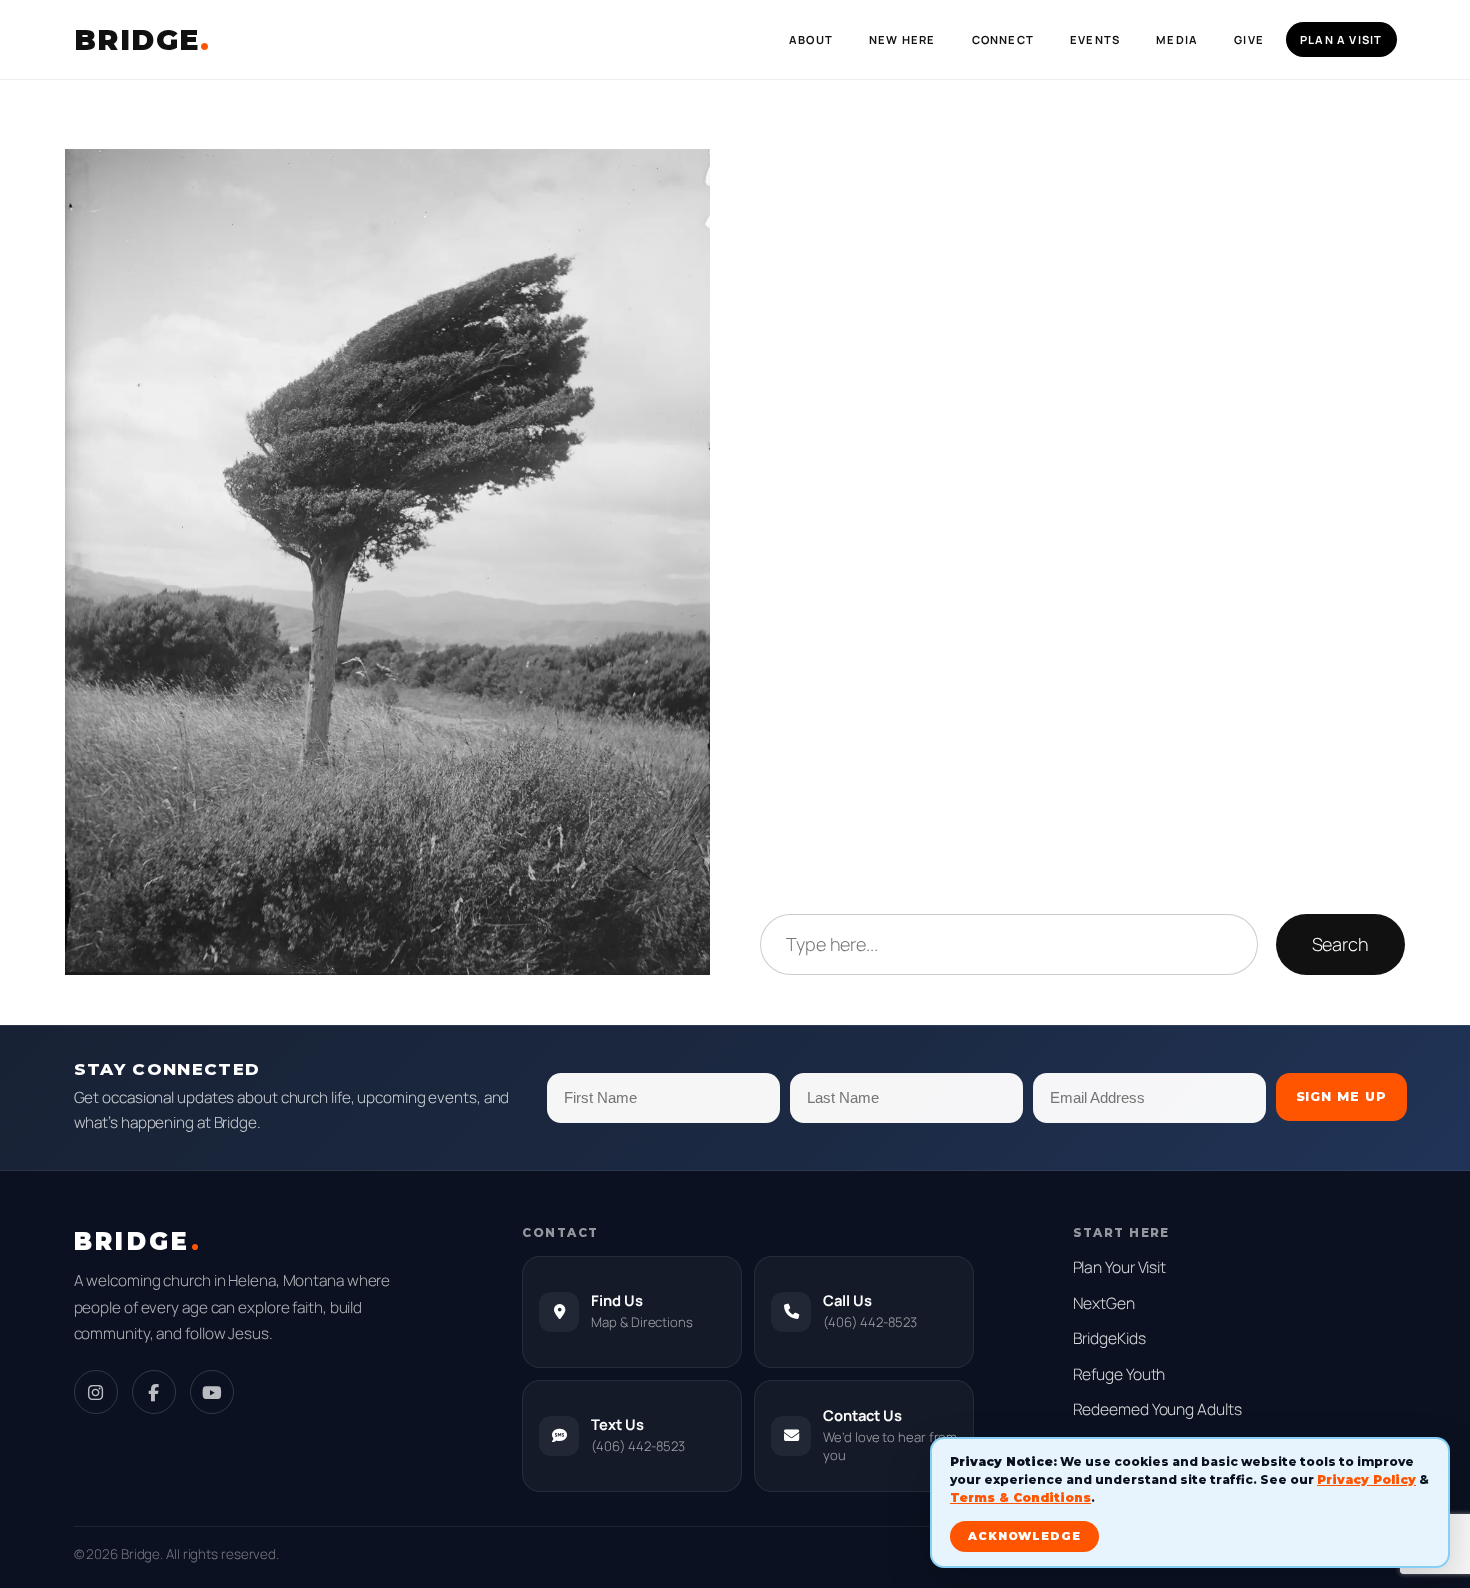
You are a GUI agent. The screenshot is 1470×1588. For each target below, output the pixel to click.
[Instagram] (96, 1392)
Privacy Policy (1366, 1479)
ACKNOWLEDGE (1024, 1536)
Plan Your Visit (1120, 1267)
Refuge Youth (1119, 1374)
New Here (902, 39)
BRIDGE (142, 40)
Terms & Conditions (1020, 1497)
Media (1177, 39)
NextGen (1104, 1303)
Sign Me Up (1342, 1096)
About (811, 39)
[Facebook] (154, 1392)
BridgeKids (1109, 1338)
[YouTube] (212, 1392)
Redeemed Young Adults (1157, 1409)
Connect (1003, 39)
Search (1340, 944)
